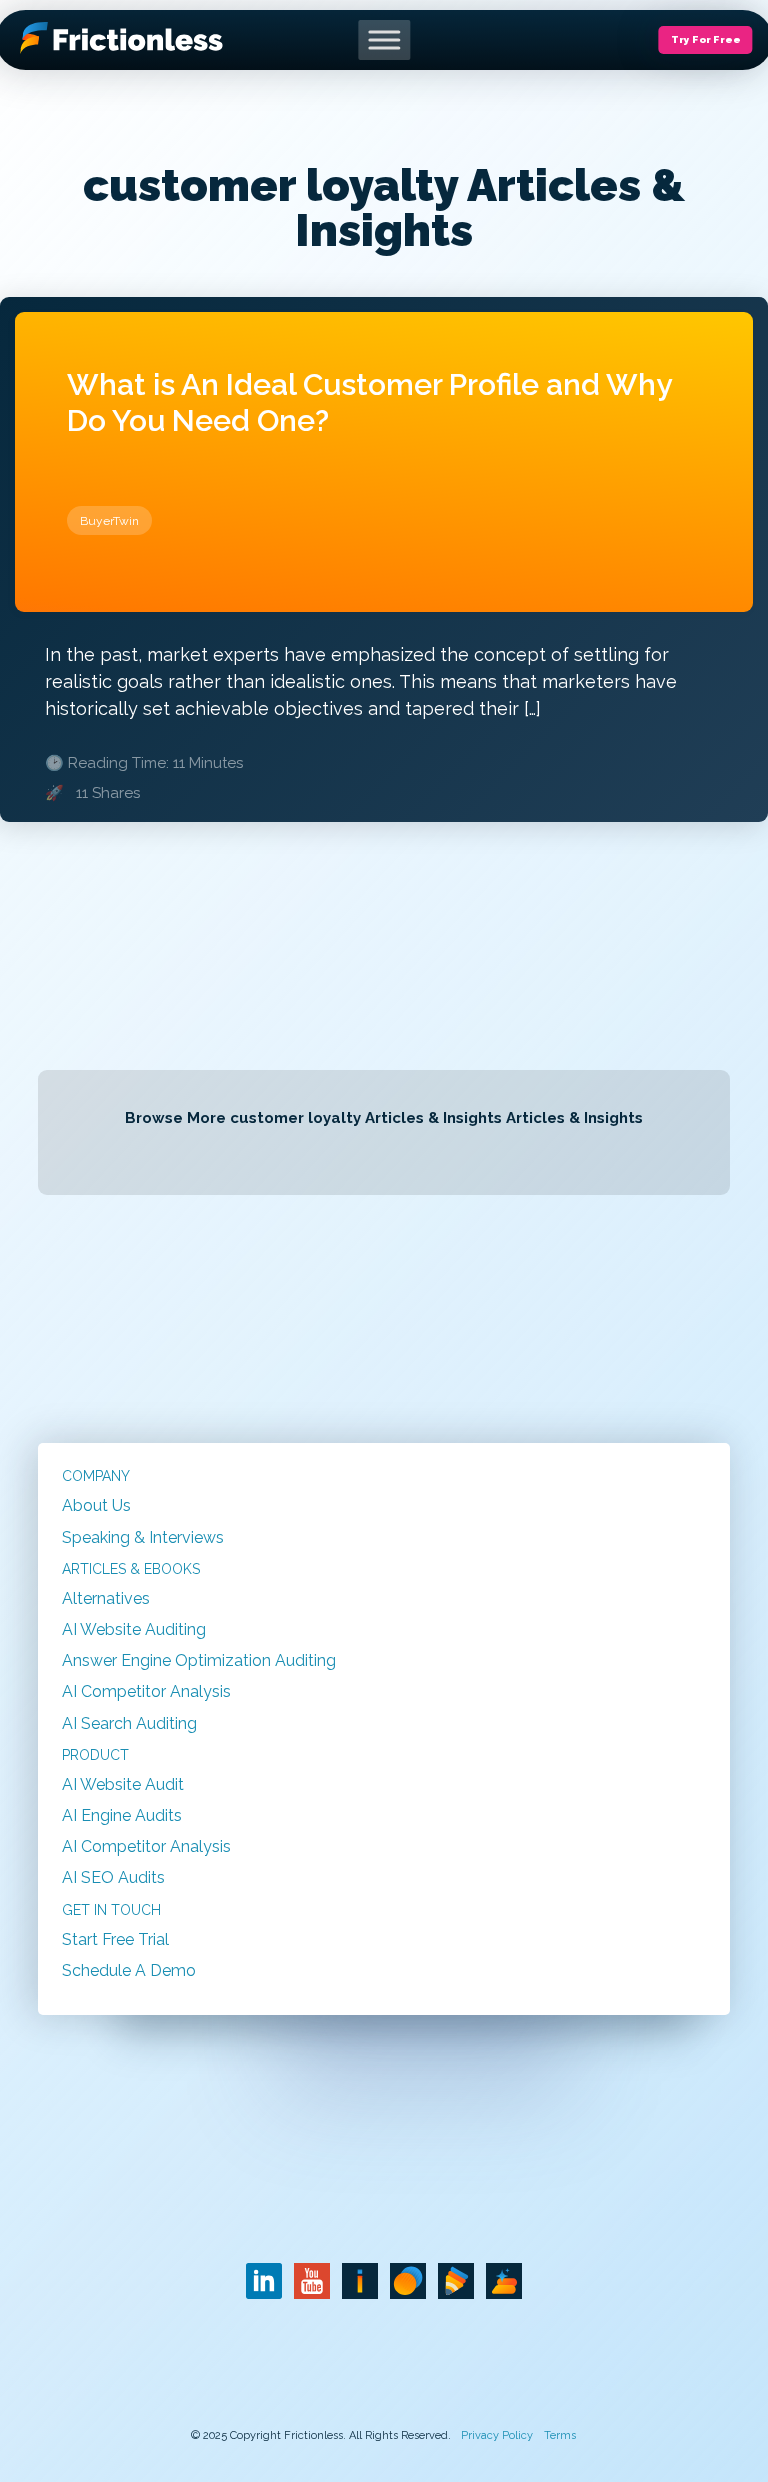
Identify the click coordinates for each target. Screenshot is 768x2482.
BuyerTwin (109, 521)
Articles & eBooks (131, 1569)
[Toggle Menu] (384, 39)
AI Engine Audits (122, 1815)
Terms (560, 2435)
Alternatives (106, 1598)
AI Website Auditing (134, 1629)
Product (95, 1755)
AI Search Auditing (129, 1723)
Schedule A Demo (129, 1970)
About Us (96, 1505)
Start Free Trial (115, 1939)
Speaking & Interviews (143, 1537)
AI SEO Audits (113, 1877)
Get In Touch (111, 1910)
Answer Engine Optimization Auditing (199, 1660)
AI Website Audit (123, 1784)
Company (96, 1476)
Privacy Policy (497, 2435)
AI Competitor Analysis (146, 1691)
